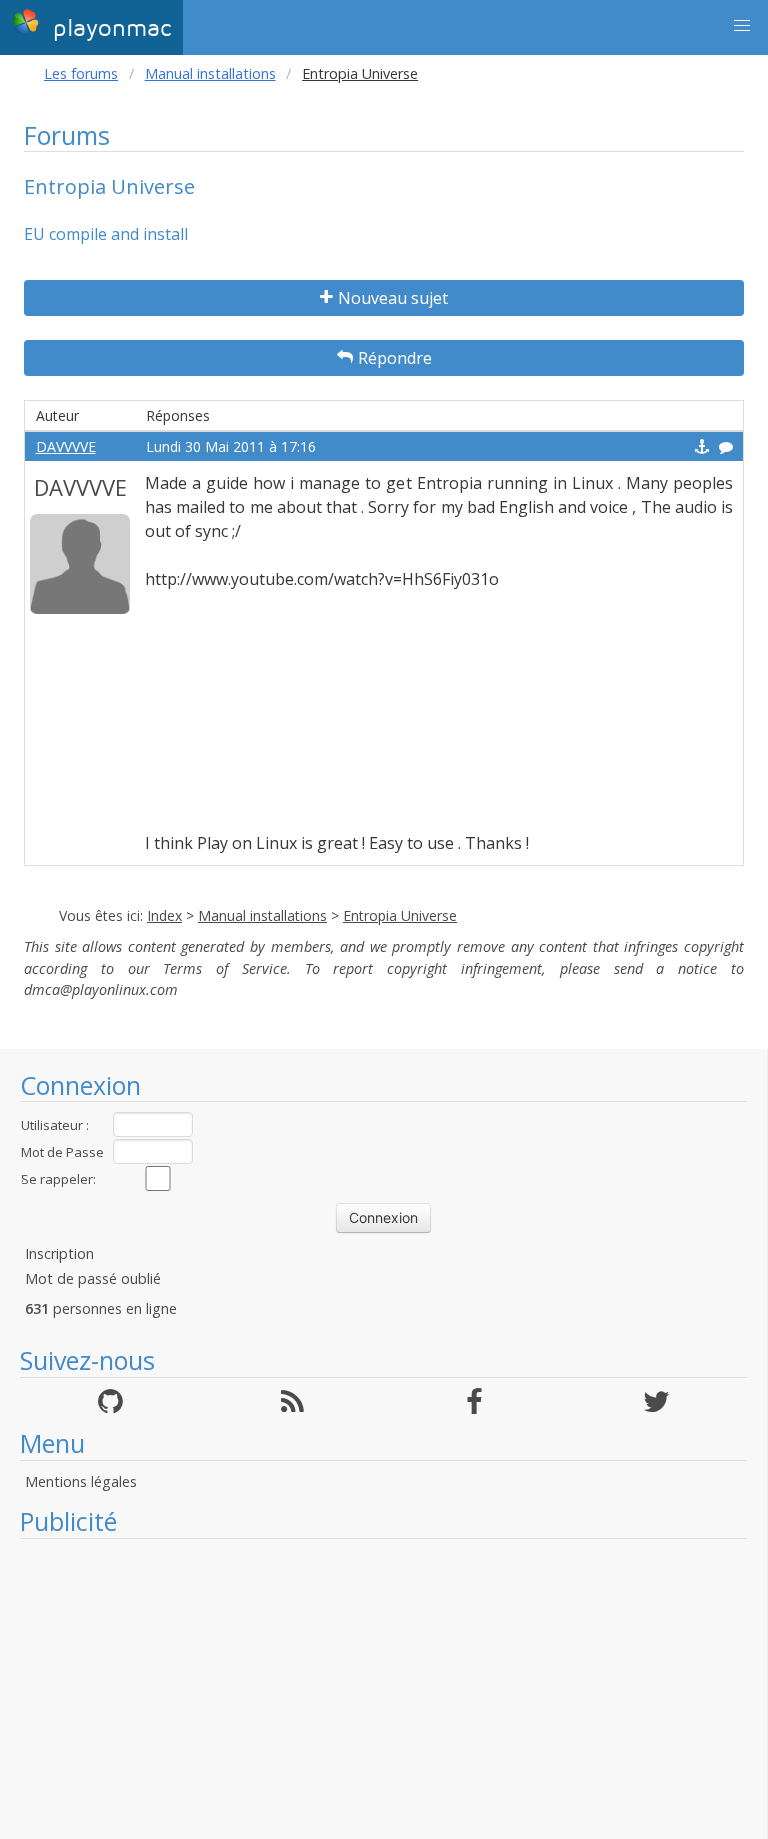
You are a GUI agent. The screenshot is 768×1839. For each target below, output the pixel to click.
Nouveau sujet (393, 298)
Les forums (81, 73)
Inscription (59, 1253)
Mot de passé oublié (93, 1278)
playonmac (108, 28)
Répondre (395, 358)
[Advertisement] (383, 1689)
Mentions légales (81, 1481)
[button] (742, 26)
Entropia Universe (400, 915)
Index (164, 915)
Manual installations (210, 73)
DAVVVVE (66, 446)
